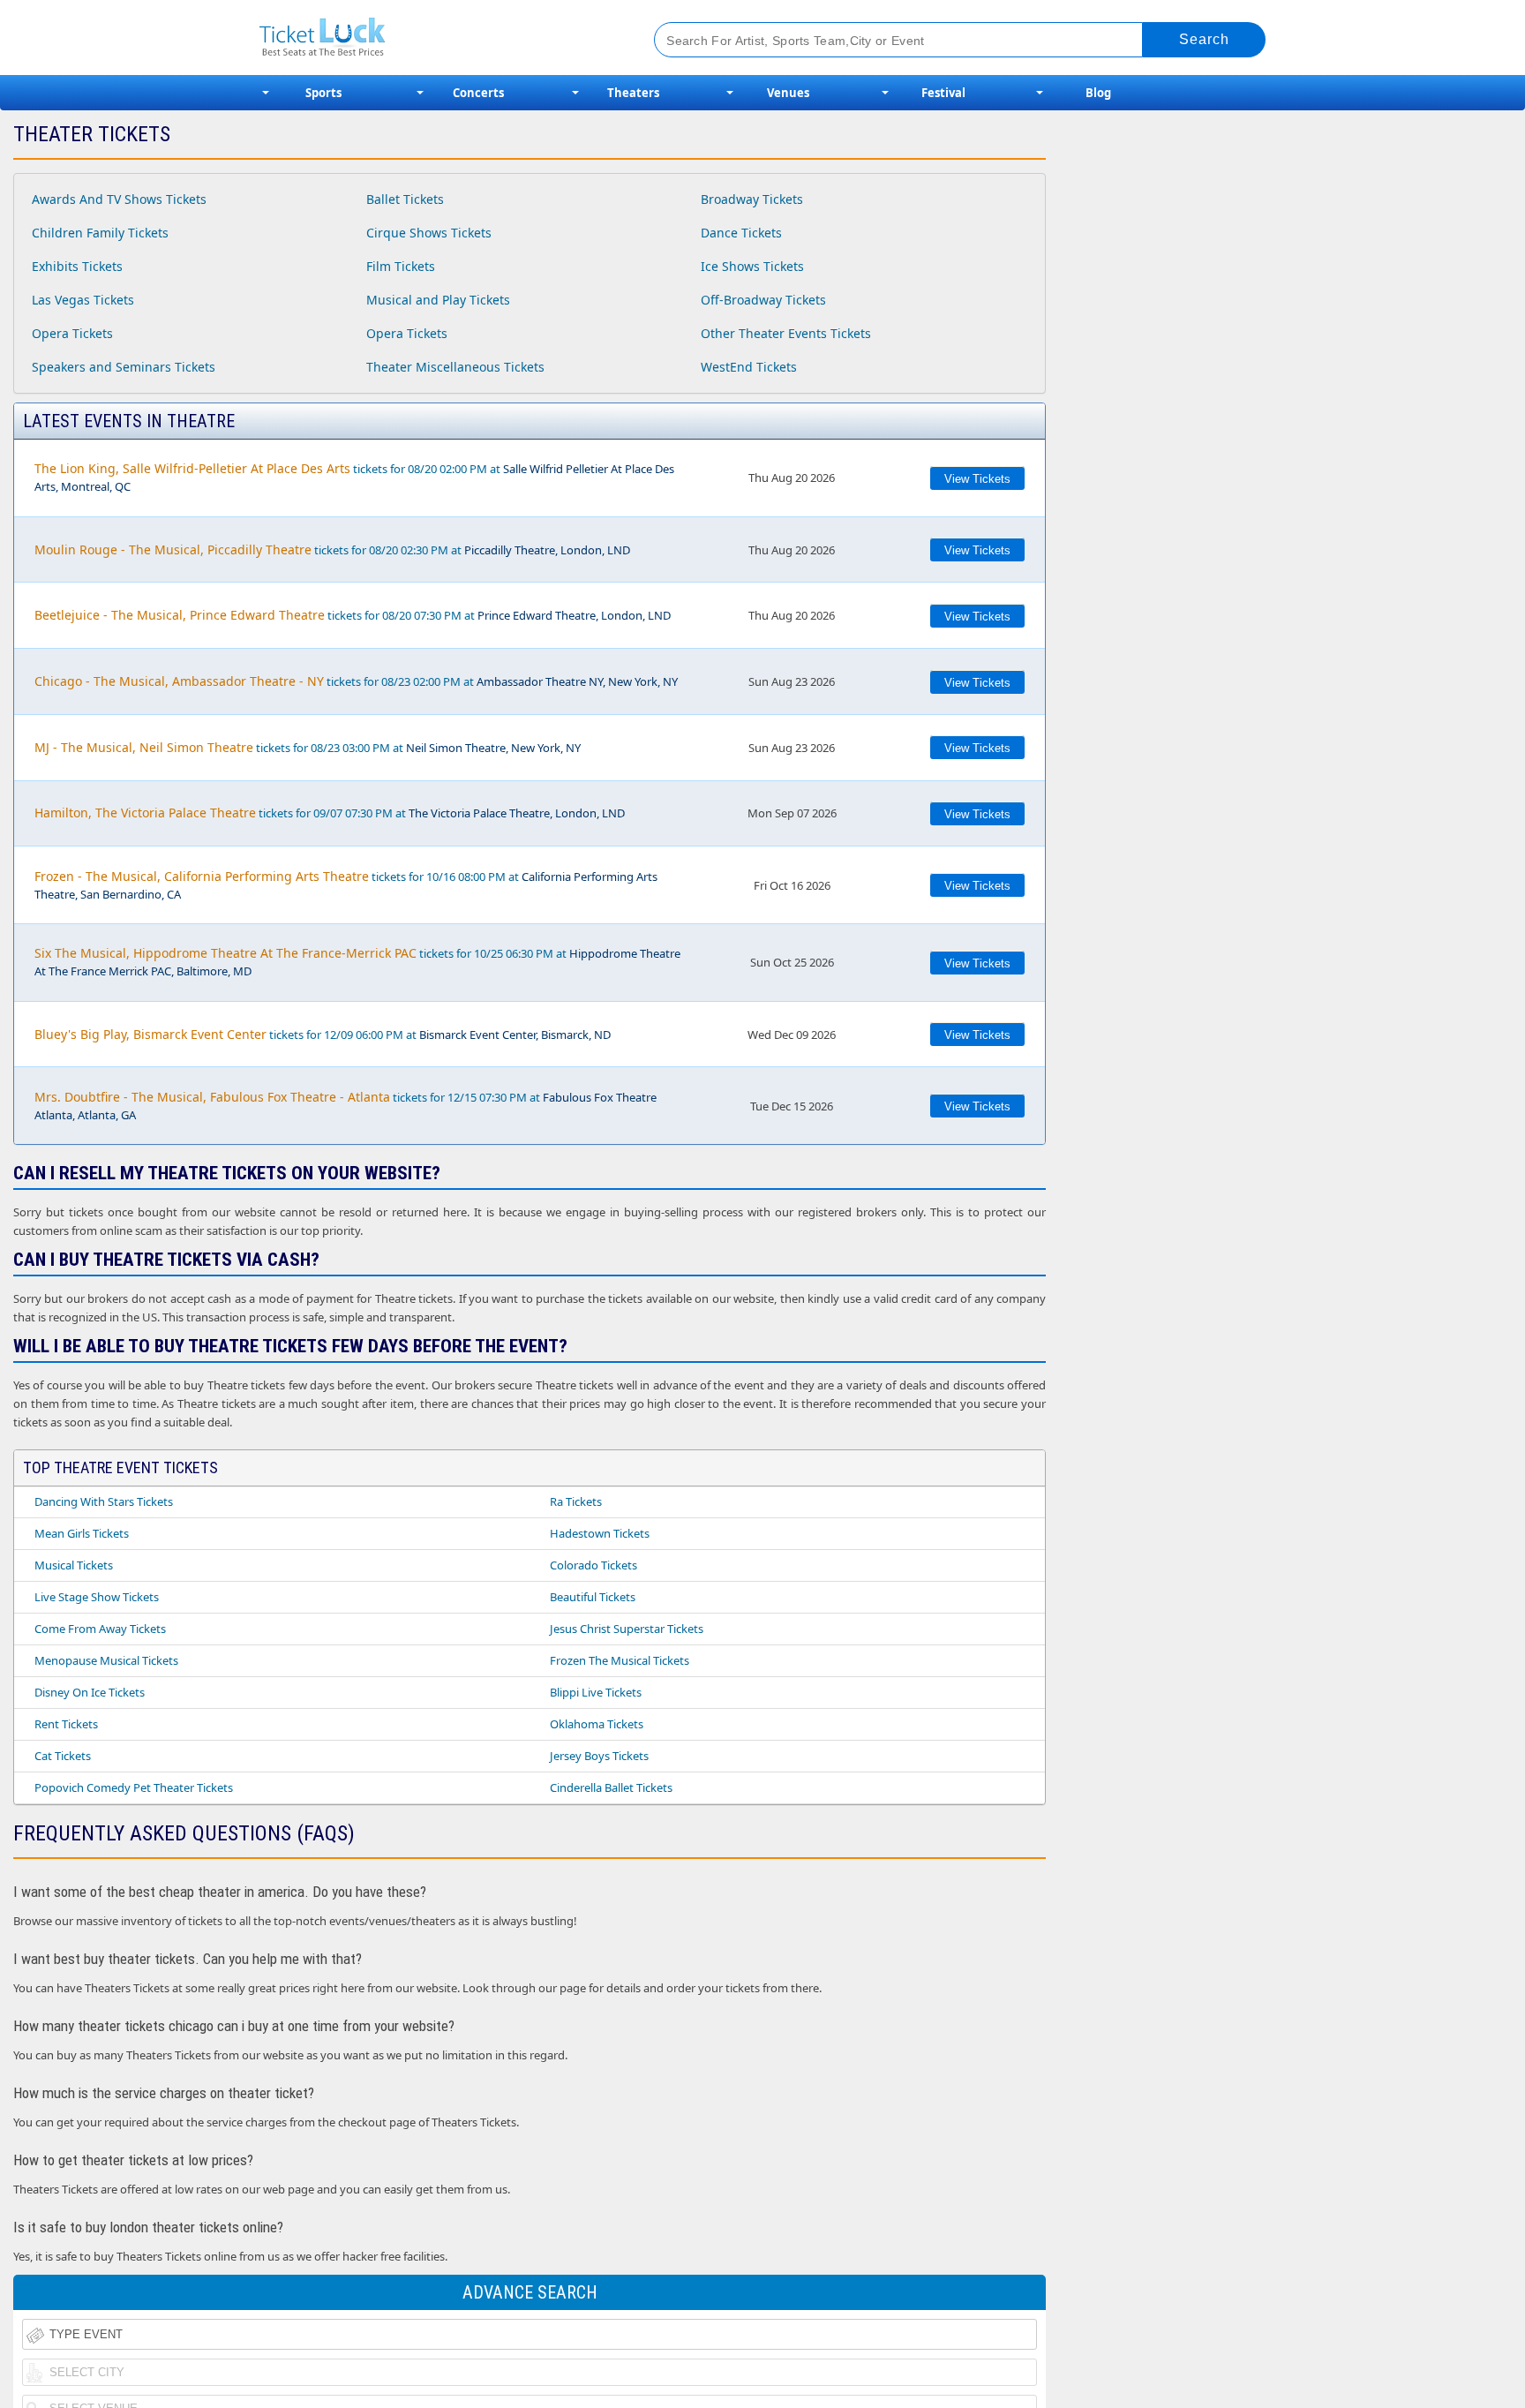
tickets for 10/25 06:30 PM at (357, 962)
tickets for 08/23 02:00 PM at (356, 681)
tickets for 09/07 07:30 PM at (330, 813)
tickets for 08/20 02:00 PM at (354, 477)
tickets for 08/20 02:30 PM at (332, 549)
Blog (1098, 93)
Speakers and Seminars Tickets (124, 367)
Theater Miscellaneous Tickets (455, 367)
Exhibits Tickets (77, 266)
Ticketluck (436, 38)
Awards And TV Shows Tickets (119, 199)
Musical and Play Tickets (438, 300)
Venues (788, 93)
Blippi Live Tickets (596, 1692)
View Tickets (977, 479)
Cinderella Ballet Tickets (611, 1787)
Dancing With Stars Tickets (104, 1501)
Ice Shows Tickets (752, 266)
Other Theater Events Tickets (786, 333)
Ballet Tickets (405, 199)
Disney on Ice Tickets (90, 1692)
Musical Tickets (74, 1565)
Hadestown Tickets (600, 1533)
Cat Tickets (63, 1756)
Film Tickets (401, 266)
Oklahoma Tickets (597, 1724)
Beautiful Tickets (593, 1597)
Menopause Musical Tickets (106, 1660)
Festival (943, 93)
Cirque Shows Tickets (429, 233)
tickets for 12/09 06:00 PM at (323, 1034)
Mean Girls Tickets (82, 1533)
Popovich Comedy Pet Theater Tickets (134, 1787)
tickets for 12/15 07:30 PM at (346, 1106)
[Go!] (1204, 40)
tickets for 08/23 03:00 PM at (308, 747)
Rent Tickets (66, 1724)
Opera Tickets (72, 333)
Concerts (478, 93)
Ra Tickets (576, 1501)
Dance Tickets (741, 233)
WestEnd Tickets (749, 367)
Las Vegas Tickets (83, 300)
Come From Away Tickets (100, 1629)
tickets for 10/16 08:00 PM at (346, 885)
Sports (323, 93)
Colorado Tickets (593, 1565)
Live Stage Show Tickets (97, 1597)
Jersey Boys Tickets (599, 1756)
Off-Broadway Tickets (763, 300)
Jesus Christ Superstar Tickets (627, 1629)
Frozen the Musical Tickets (620, 1660)
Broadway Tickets (752, 199)
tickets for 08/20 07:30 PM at (353, 615)
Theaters (633, 93)
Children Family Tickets (100, 233)
